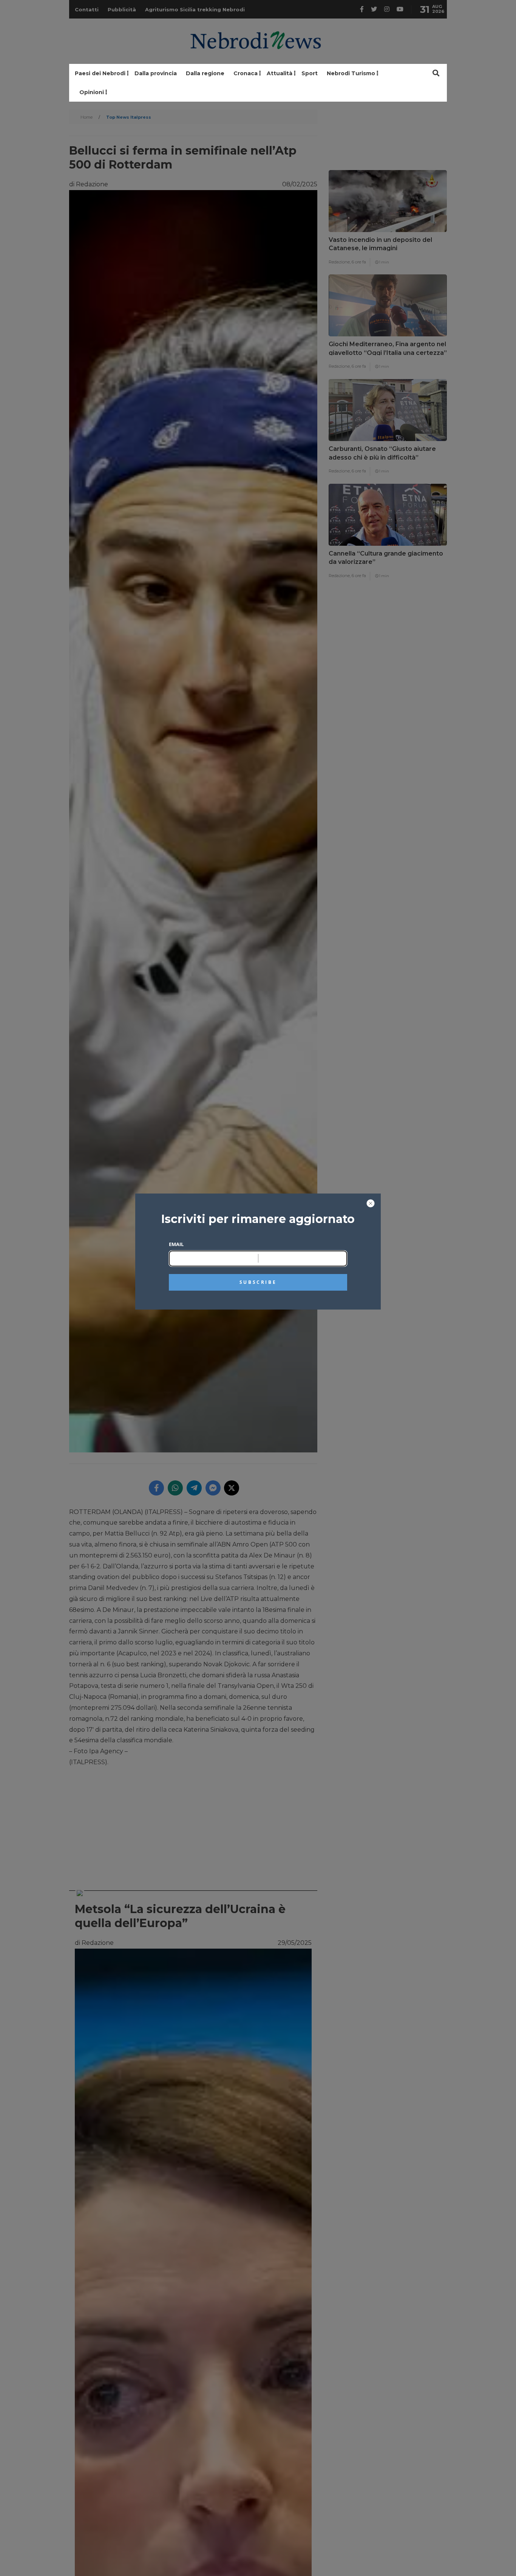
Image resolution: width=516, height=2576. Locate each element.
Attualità (280, 73)
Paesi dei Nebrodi (100, 73)
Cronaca (246, 73)
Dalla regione (205, 73)
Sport (310, 73)
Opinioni (92, 92)
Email (176, 1244)
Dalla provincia (156, 73)
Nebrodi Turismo (351, 73)
